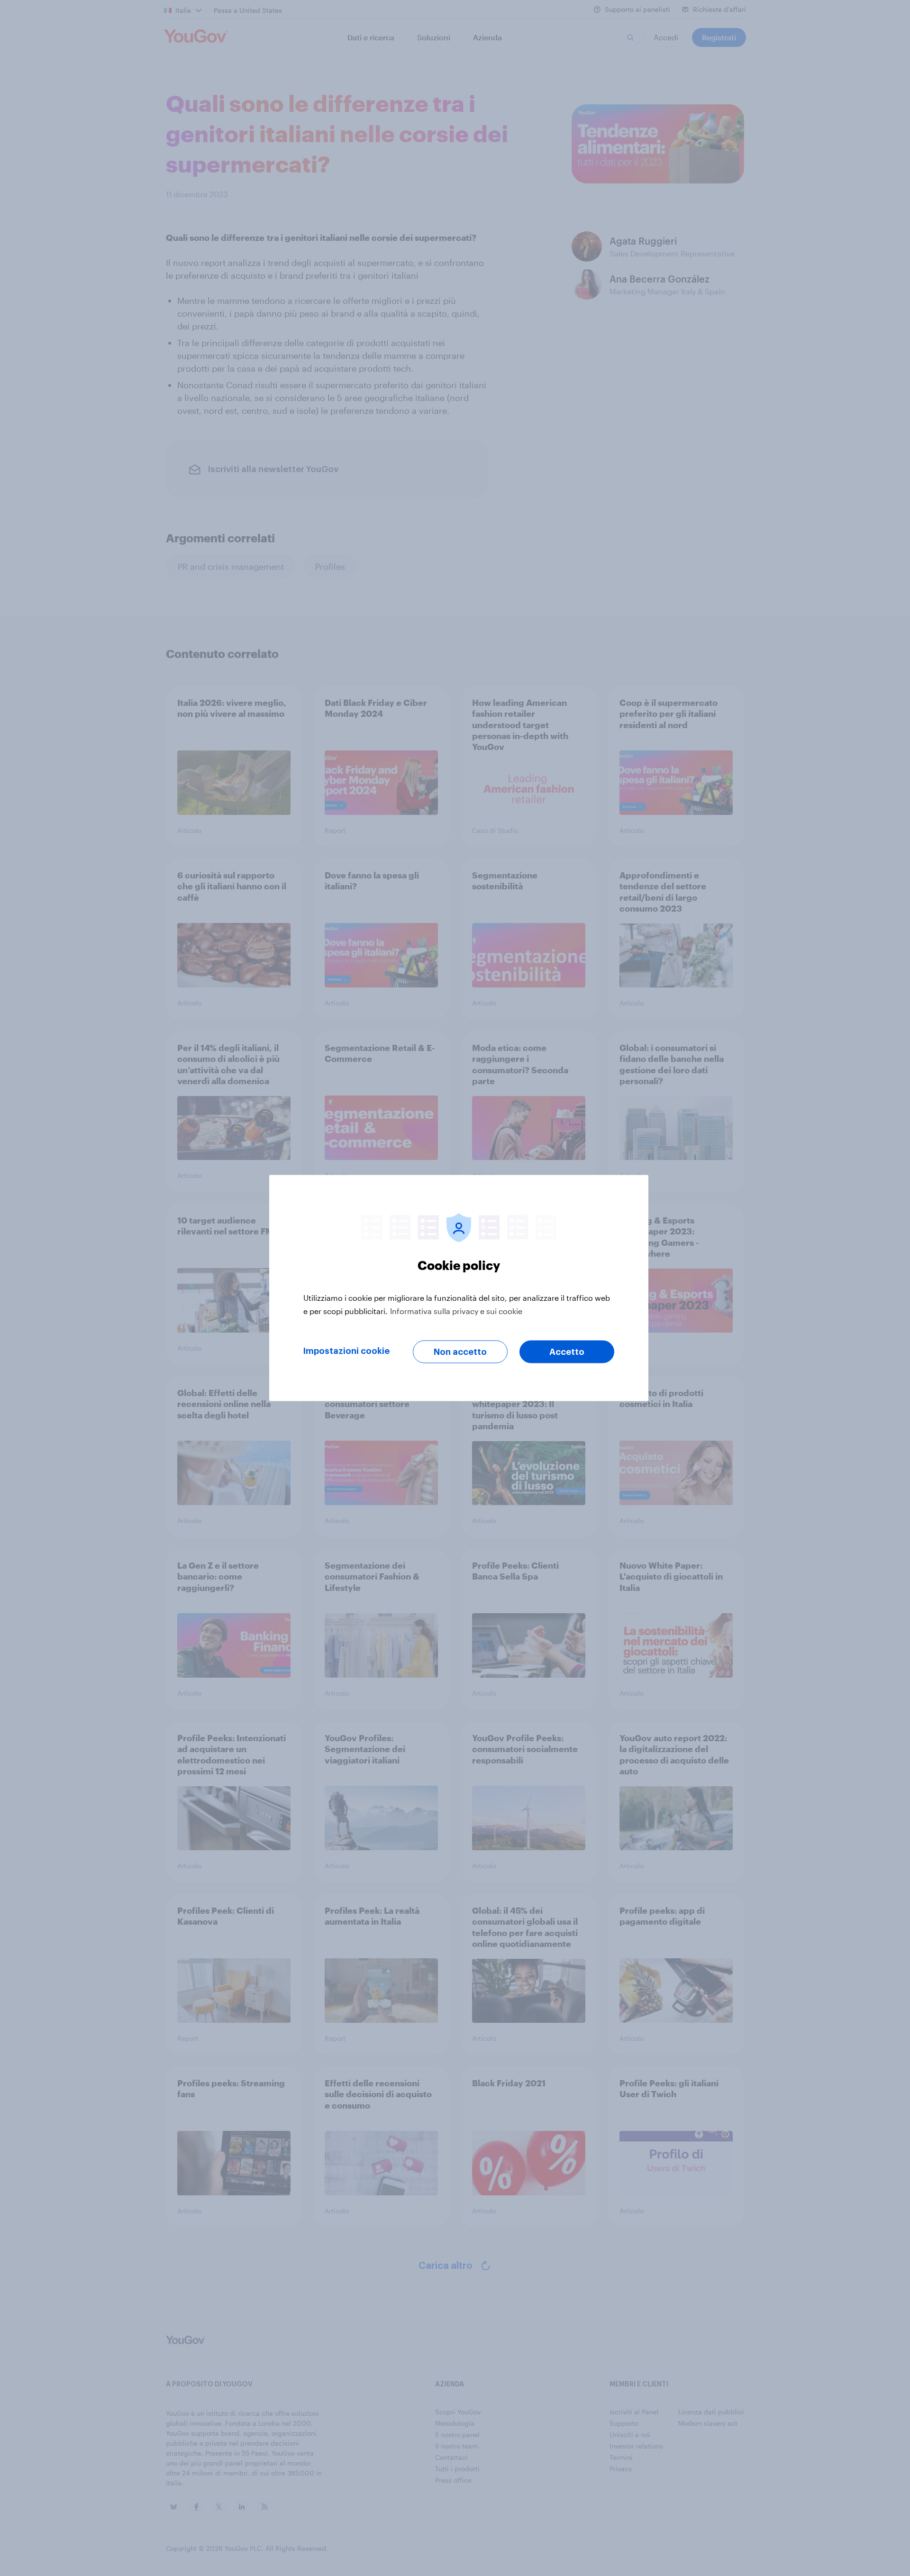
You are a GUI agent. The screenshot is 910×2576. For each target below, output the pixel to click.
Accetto (567, 1352)
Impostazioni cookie (346, 1351)
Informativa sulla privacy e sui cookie (456, 1311)
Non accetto (460, 1352)
